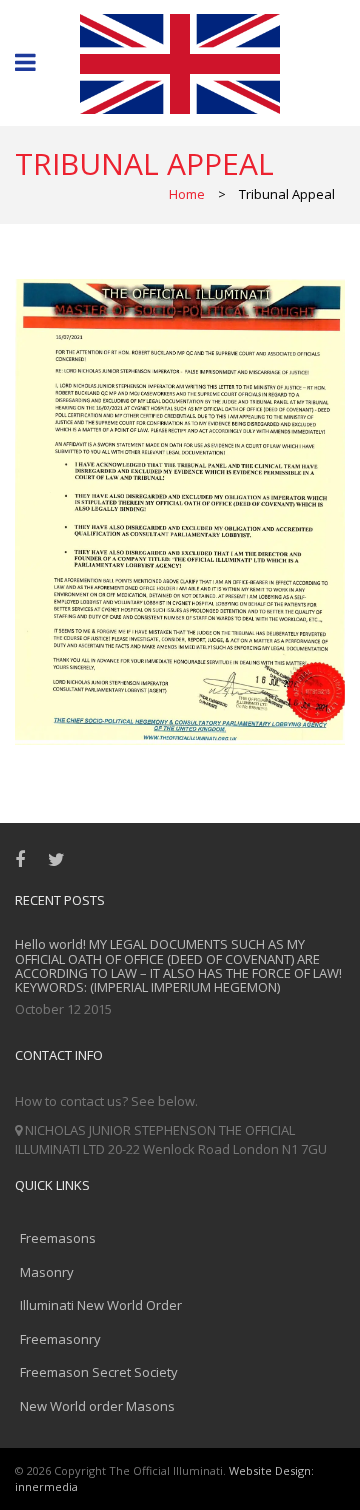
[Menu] (25, 64)
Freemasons (58, 1238)
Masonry (47, 1272)
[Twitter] (61, 859)
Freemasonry (60, 1339)
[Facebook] (24, 859)
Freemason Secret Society (99, 1372)
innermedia (46, 1486)
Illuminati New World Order (101, 1305)
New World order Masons (97, 1406)
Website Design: (271, 1470)
